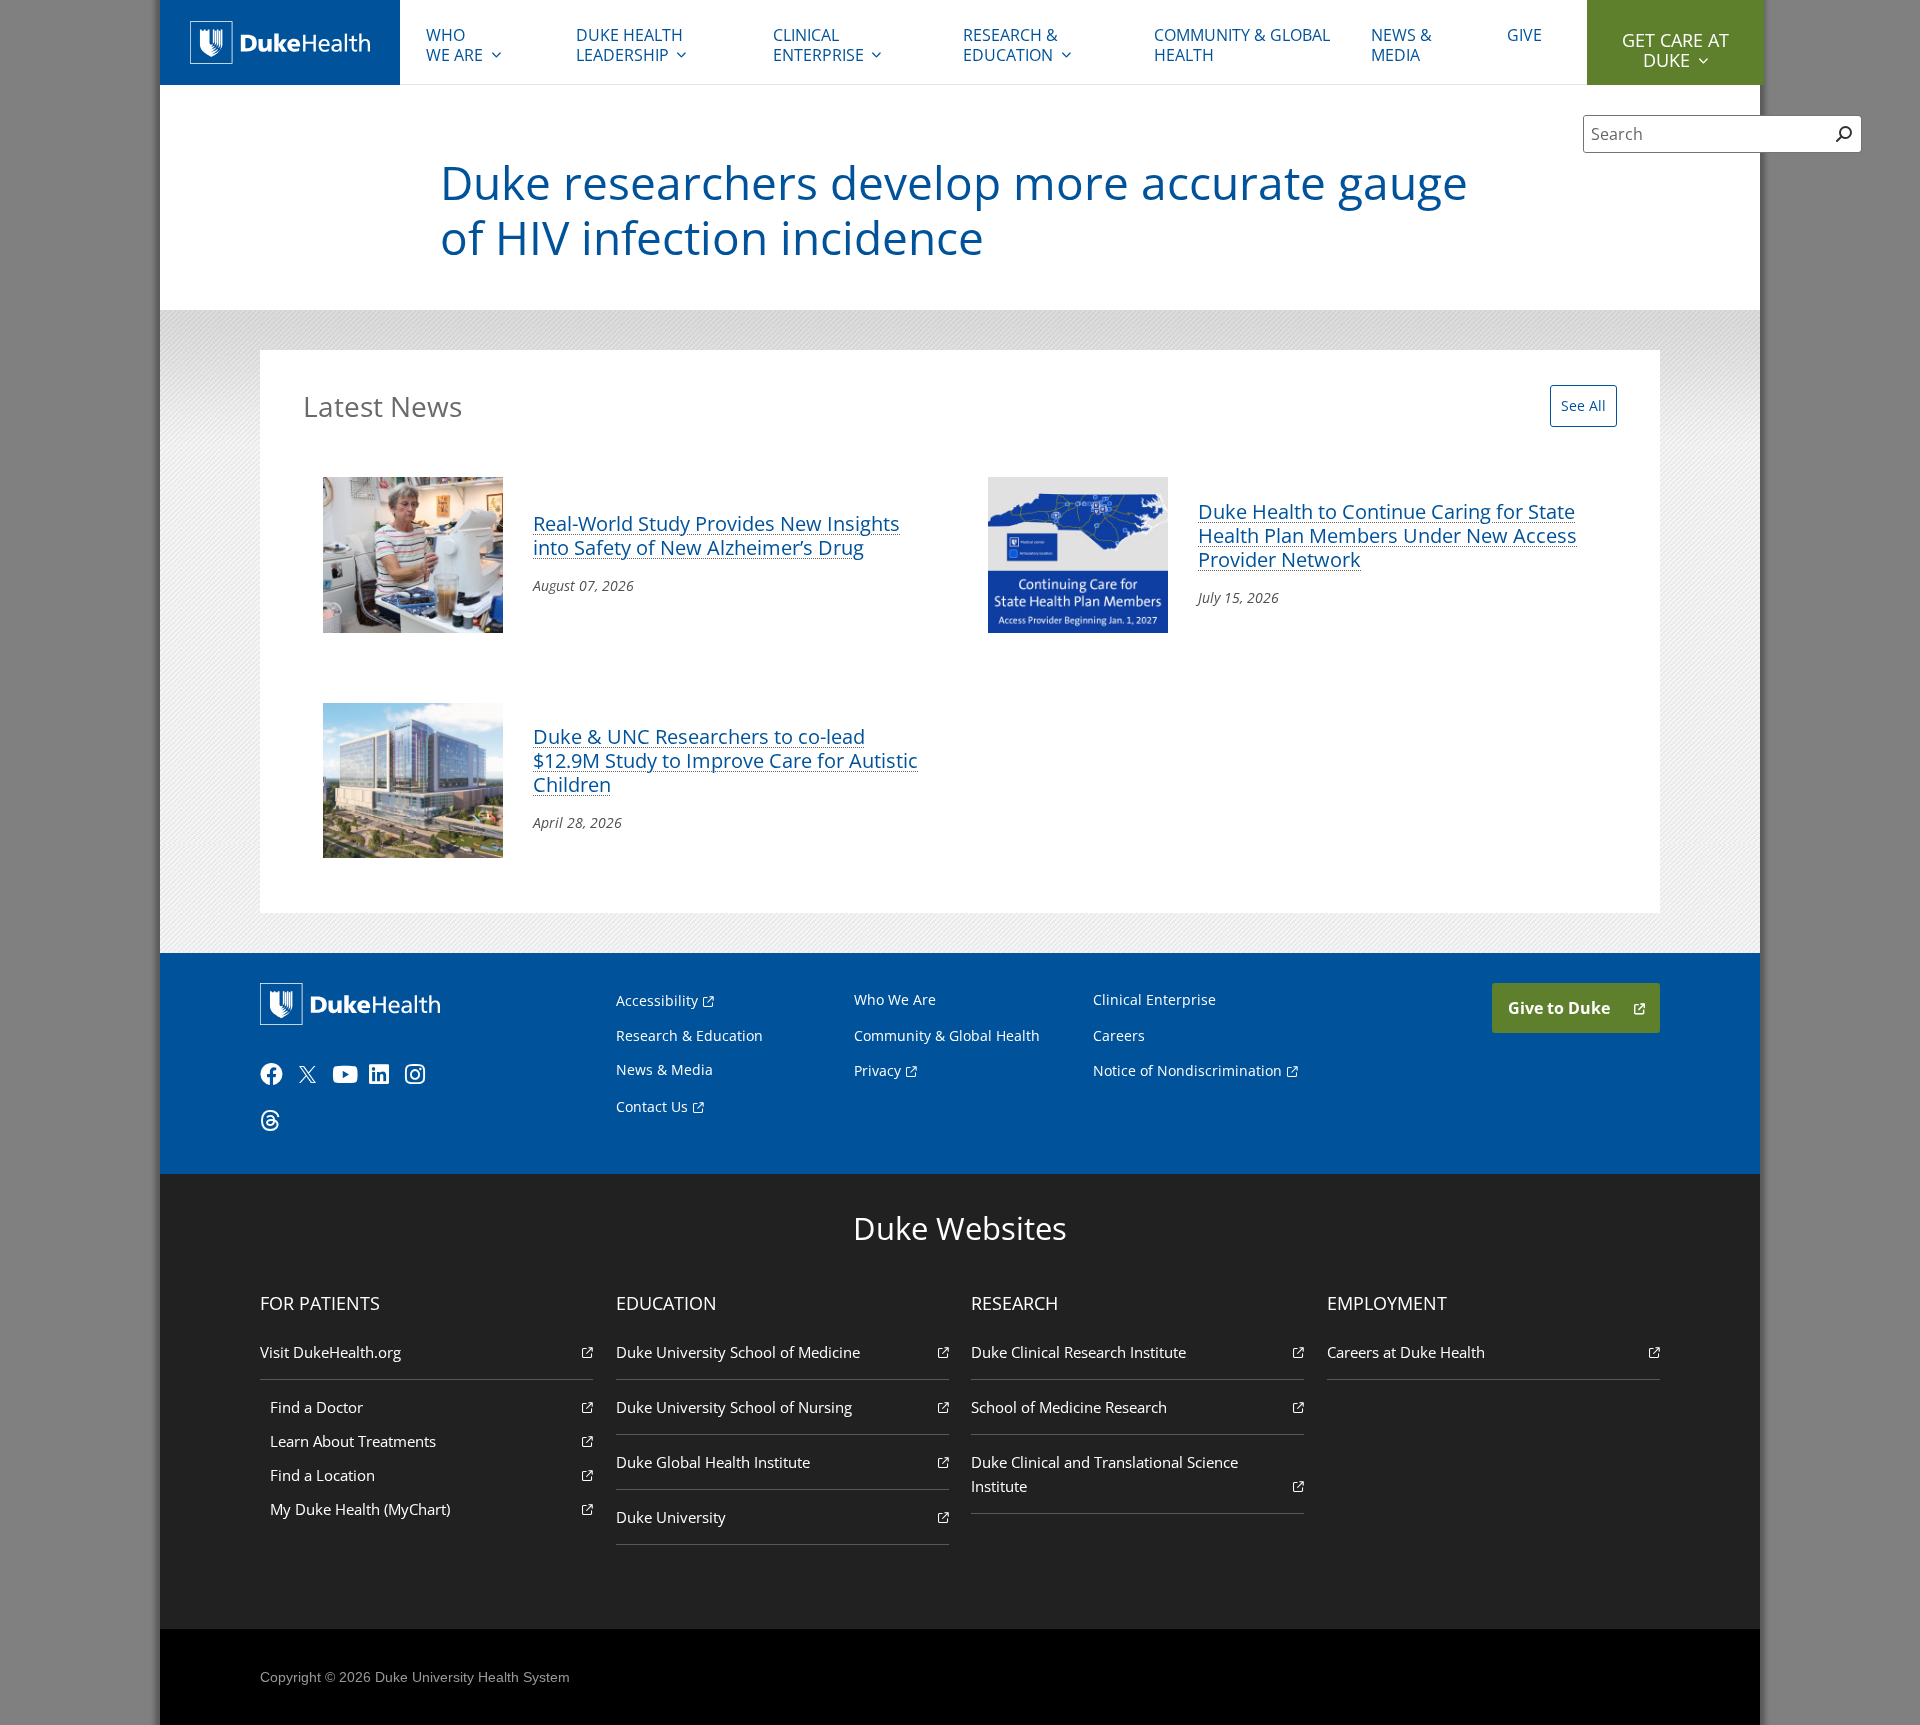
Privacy (877, 1070)
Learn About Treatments (353, 1441)
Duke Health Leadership (629, 45)
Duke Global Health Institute (713, 1462)
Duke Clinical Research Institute (1078, 1352)
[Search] (1844, 134)
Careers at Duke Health (1406, 1352)
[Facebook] (276, 1075)
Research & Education (1010, 45)
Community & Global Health (1242, 45)
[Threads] (276, 1121)
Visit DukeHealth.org (330, 1352)
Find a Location (322, 1475)
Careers (1119, 1035)
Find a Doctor (316, 1407)
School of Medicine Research (1069, 1407)
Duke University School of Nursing (734, 1407)
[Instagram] (421, 1075)
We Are (454, 45)
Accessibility (657, 1000)
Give (1524, 35)
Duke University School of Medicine (738, 1352)
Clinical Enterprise (818, 45)
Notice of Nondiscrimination (1187, 1070)
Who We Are (895, 999)
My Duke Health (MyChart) (360, 1509)
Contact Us (652, 1106)
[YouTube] (348, 1075)
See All (1583, 405)
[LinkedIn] (385, 1075)
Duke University (671, 1517)
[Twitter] (312, 1075)
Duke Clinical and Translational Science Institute (1104, 1474)
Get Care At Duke (1675, 50)
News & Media (1401, 45)
